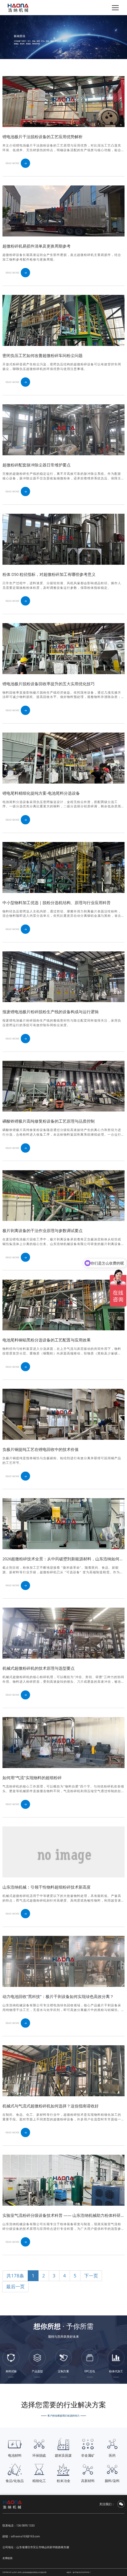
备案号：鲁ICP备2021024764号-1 (79, 2572)
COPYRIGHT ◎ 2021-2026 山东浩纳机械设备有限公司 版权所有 (25, 2572)
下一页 (91, 2276)
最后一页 (15, 2286)
